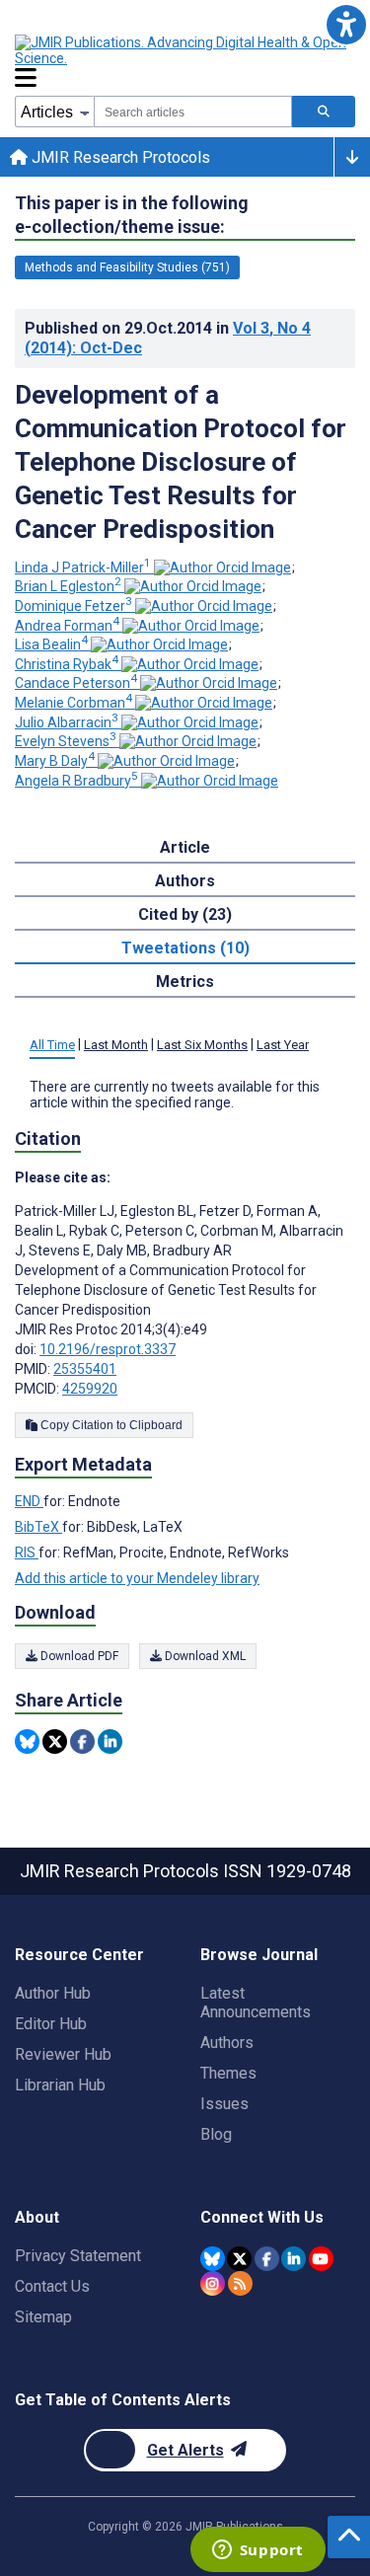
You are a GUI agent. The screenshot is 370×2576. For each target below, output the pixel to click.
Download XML (204, 1656)
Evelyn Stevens (66, 741)
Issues (224, 2104)
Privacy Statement (78, 2256)
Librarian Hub (60, 2085)
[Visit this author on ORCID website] (222, 568)
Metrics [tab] (185, 982)
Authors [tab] (185, 881)
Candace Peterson (76, 683)
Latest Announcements (256, 2003)
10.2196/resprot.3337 (108, 1349)
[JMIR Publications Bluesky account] (213, 2259)
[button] (346, 24)
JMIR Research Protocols (119, 157)
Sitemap (43, 2317)
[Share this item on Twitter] (55, 1742)
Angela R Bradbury (76, 781)
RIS (27, 1553)
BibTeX (38, 1527)
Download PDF (78, 1656)
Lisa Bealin (51, 644)
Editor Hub (51, 2024)
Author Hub (53, 1993)
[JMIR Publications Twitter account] (239, 2259)
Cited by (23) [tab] (185, 914)
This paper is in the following (132, 215)
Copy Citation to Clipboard (110, 1425)
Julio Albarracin (67, 722)
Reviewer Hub (63, 2054)
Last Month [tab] (116, 1045)
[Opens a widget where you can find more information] (258, 2551)
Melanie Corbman (74, 703)
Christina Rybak (67, 664)
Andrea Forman (67, 626)
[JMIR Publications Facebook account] (267, 2259)
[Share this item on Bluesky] (27, 1742)
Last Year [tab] (283, 1045)
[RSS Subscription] (240, 2283)
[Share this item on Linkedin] (110, 1742)
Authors (227, 2043)
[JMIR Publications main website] (183, 50)
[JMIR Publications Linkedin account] (294, 2259)
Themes (228, 2073)
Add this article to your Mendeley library (137, 1578)
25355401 (85, 1369)
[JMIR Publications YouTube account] (321, 2259)
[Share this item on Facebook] (82, 1742)
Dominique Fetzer (74, 606)
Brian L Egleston (68, 586)
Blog (216, 2134)
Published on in (168, 338)
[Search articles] (324, 112)
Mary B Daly (55, 761)
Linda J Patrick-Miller (83, 568)
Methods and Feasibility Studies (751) (127, 267)
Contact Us (52, 2286)
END (29, 1501)
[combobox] (193, 112)
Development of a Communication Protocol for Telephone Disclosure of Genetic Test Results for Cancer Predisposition (181, 462)
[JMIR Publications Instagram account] (213, 2283)
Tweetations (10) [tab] (185, 948)
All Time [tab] (52, 1045)
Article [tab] (185, 847)
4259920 (90, 1389)
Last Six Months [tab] (202, 1045)
